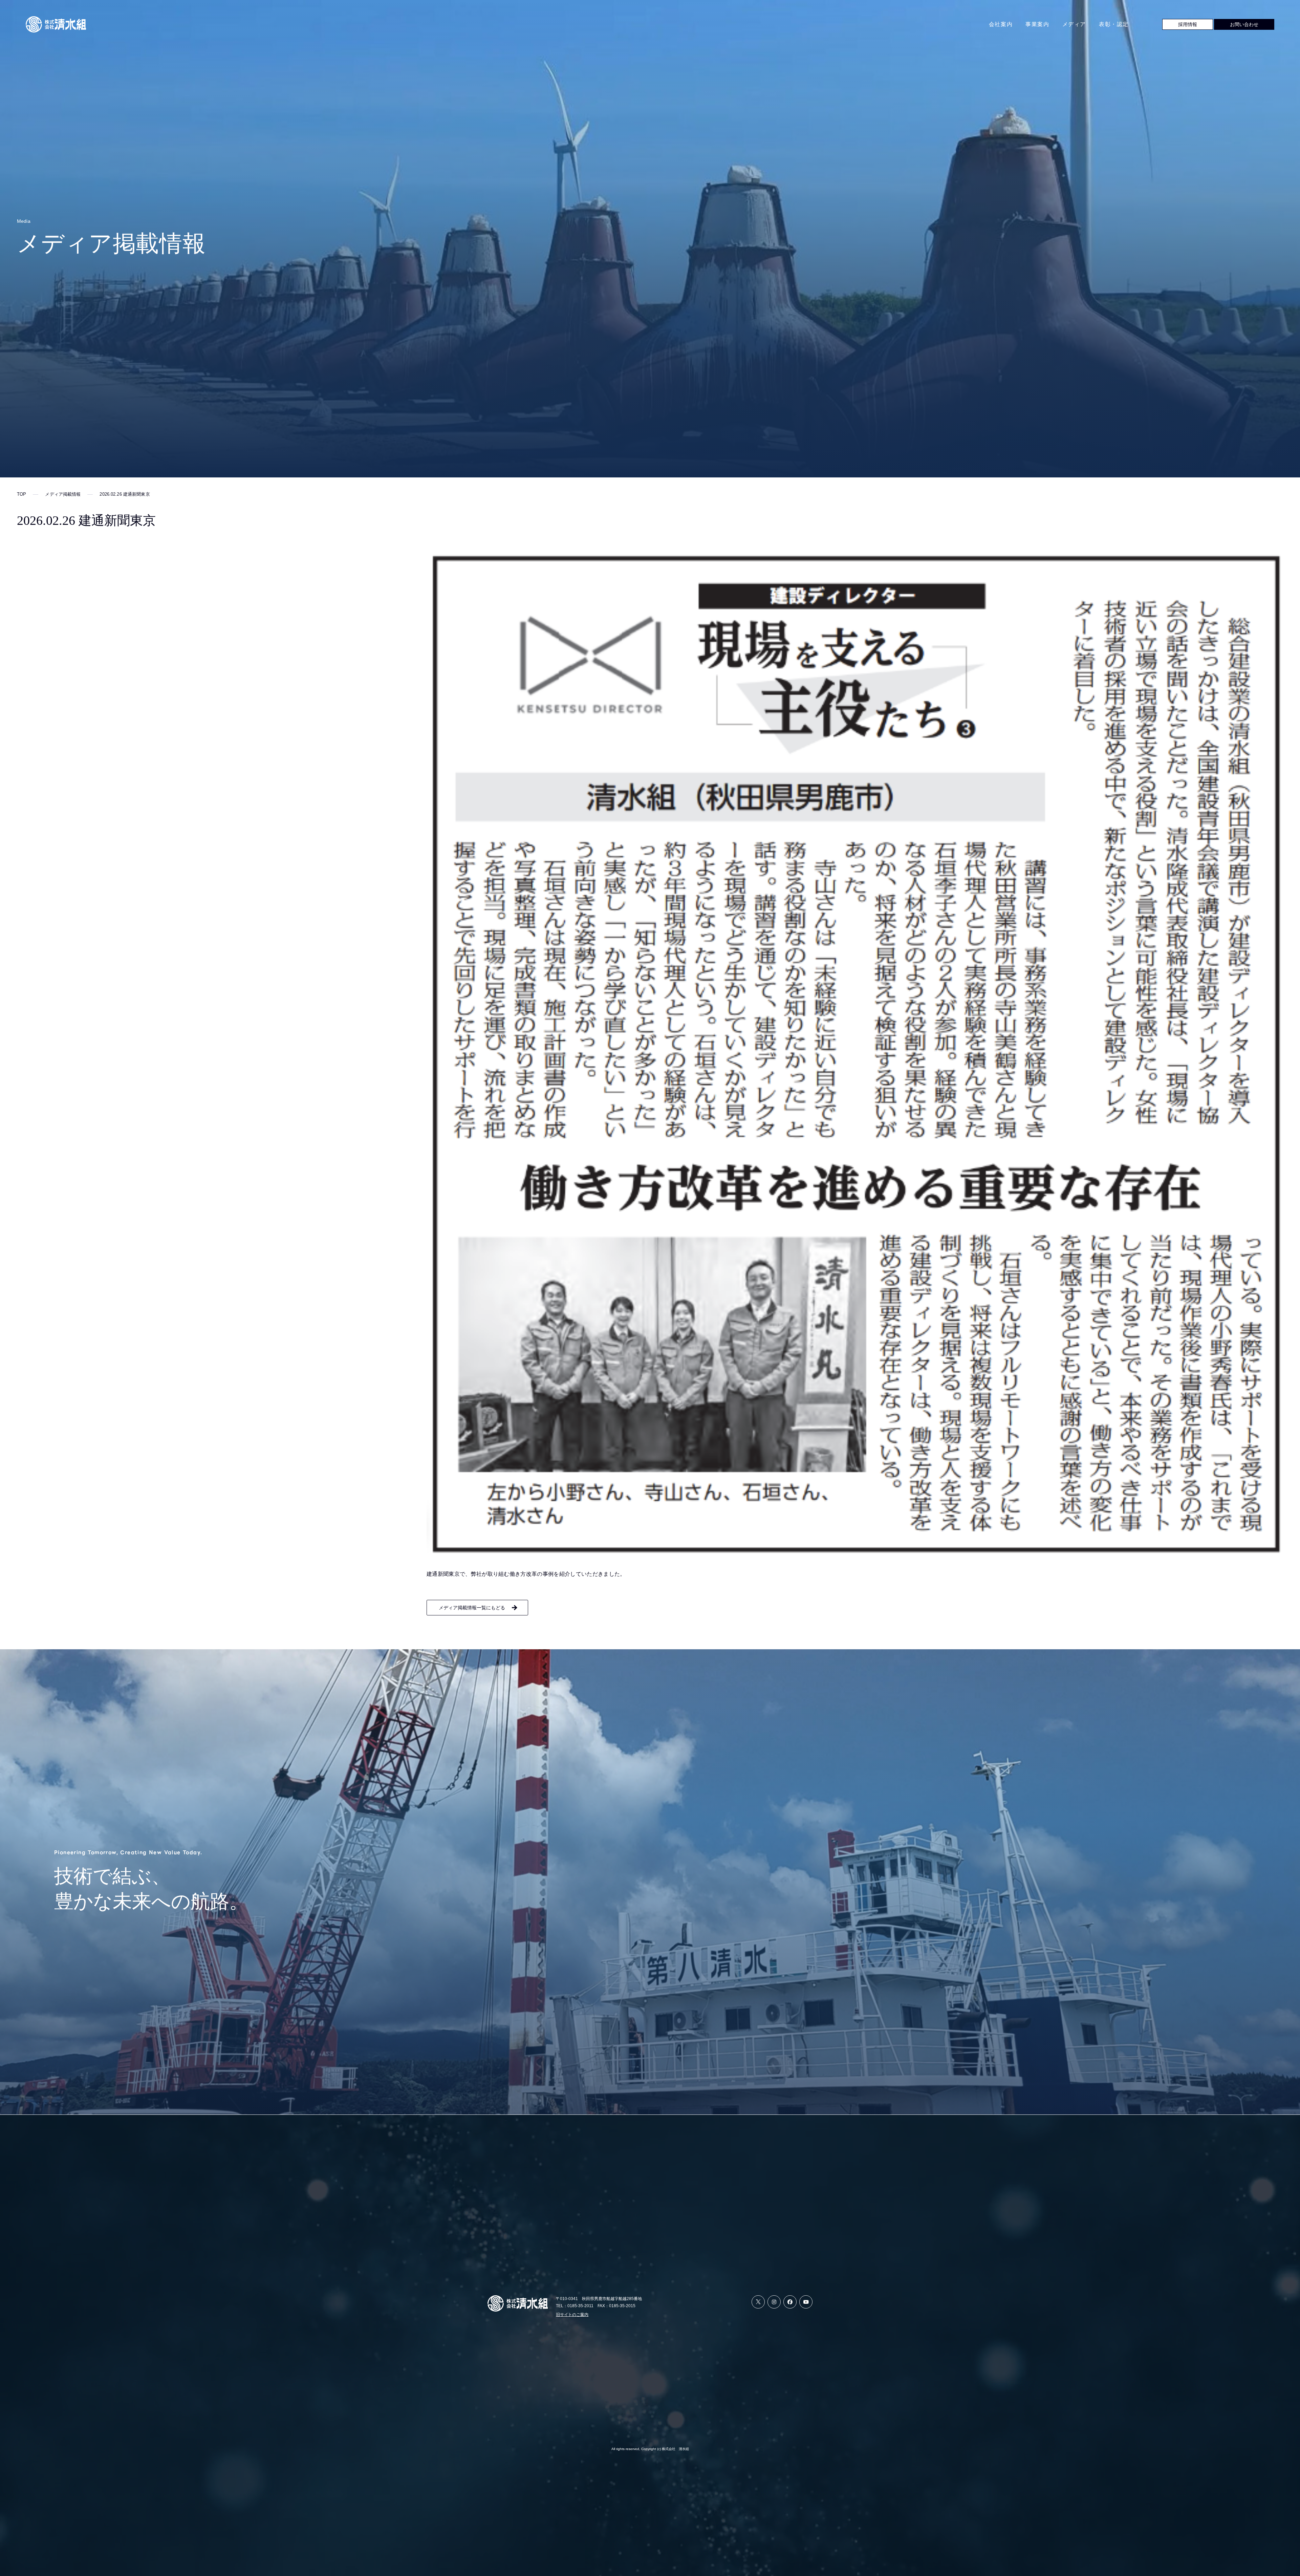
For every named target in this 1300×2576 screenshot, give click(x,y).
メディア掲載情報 (63, 494)
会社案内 (1001, 24)
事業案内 (1037, 24)
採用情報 (1188, 24)
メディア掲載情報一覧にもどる (472, 1608)
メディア (1074, 24)
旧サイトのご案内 (572, 2315)
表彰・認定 (1114, 24)
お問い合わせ (1244, 24)
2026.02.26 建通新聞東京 (125, 494)
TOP (21, 494)
